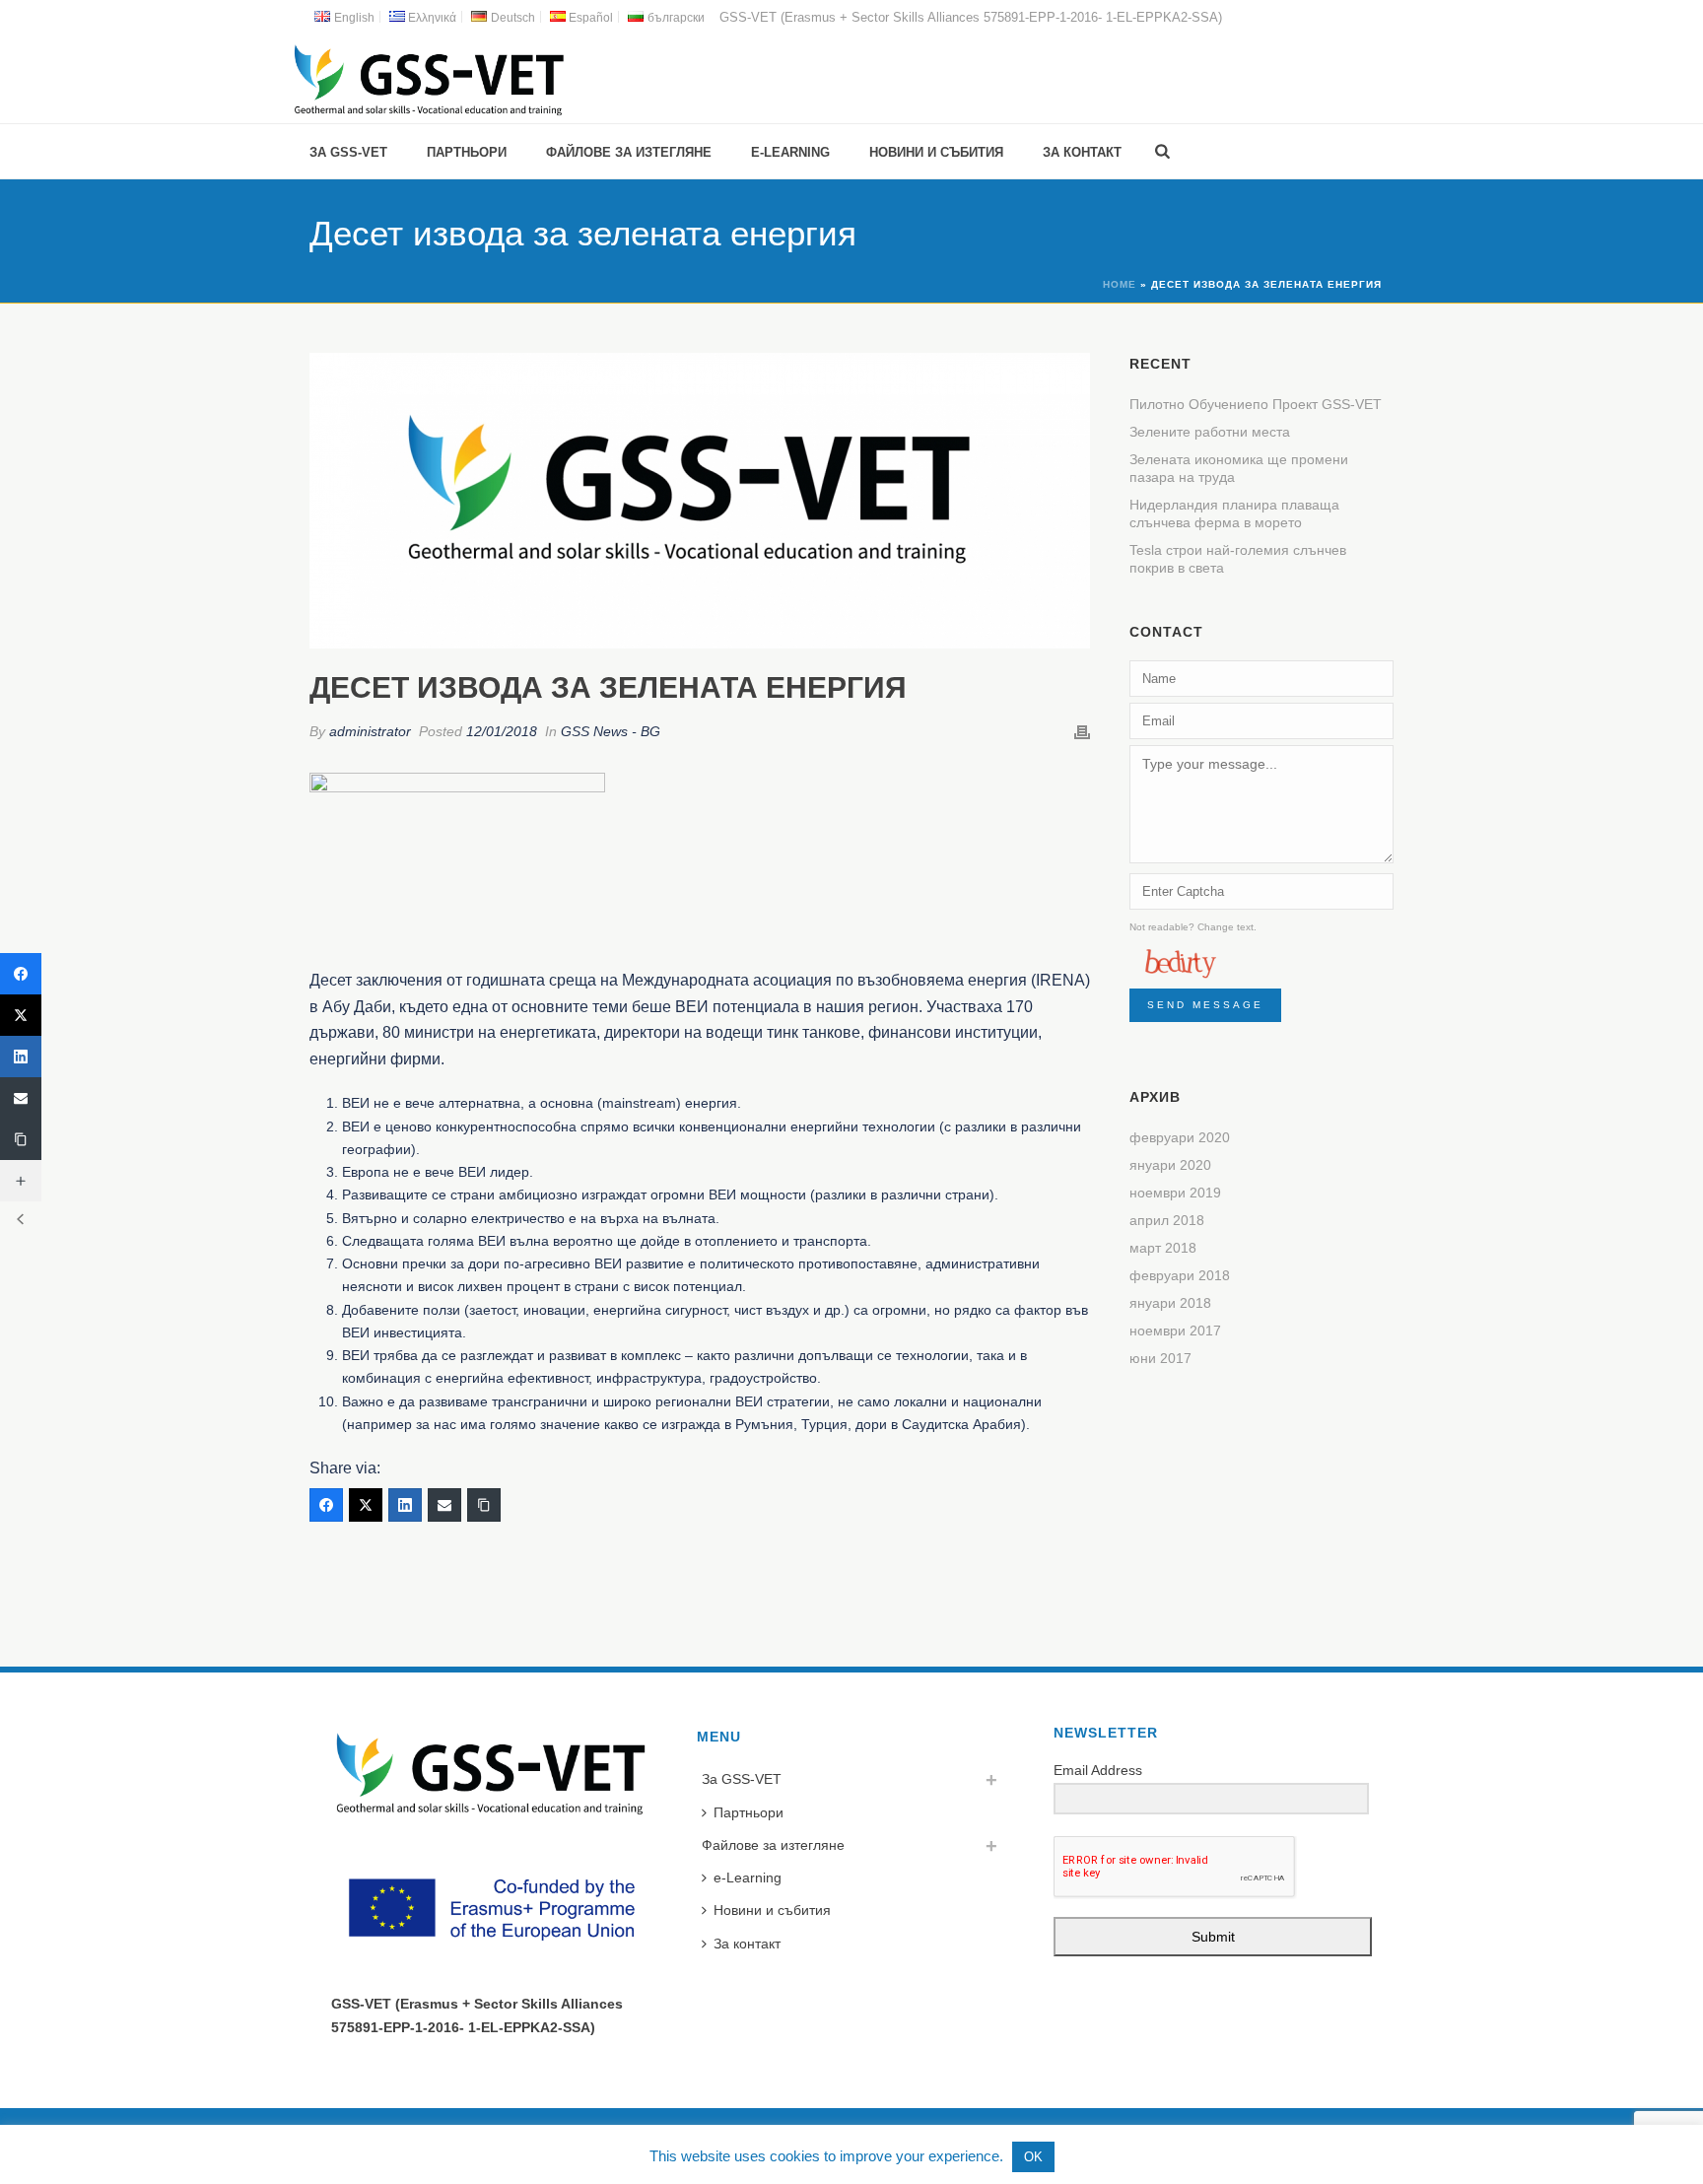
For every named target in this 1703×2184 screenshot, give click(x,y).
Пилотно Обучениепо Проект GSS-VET (1256, 404)
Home (1120, 284)
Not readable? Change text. (1193, 927)
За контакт (1082, 152)
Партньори (467, 152)
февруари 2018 (1180, 1275)
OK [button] (1033, 2157)
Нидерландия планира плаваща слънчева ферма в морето (1234, 513)
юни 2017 (1160, 1358)
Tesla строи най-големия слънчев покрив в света (1238, 559)
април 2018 (1167, 1220)
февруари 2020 (1180, 1137)
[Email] (444, 1505)
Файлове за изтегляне (629, 152)
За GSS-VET (348, 152)
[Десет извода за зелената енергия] (700, 501)
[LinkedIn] (405, 1505)
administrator (370, 731)
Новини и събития (936, 152)
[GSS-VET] (429, 79)
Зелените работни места (1210, 432)
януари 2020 (1170, 1165)
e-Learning (790, 152)
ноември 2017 (1175, 1331)
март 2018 (1163, 1248)
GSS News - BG (611, 731)
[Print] (1082, 732)
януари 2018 (1170, 1303)
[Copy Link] (484, 1505)
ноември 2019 (1175, 1193)
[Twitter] (366, 1505)
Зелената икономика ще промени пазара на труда (1239, 468)
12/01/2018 (502, 731)
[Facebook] (326, 1505)
